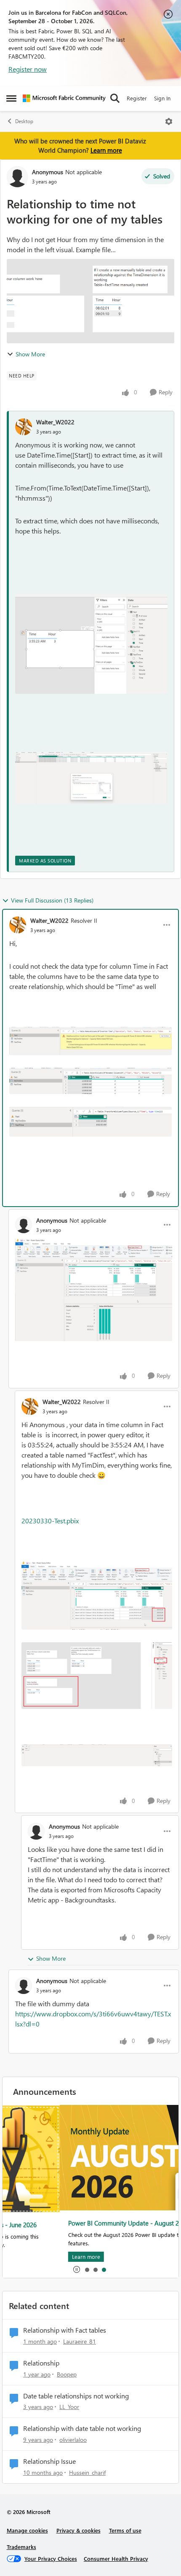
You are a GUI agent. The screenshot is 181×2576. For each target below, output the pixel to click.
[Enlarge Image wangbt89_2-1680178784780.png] (91, 644)
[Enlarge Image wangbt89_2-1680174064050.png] (90, 1122)
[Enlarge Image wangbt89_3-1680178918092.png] (91, 778)
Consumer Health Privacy (116, 2558)
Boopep (67, 2374)
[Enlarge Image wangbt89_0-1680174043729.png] (90, 1041)
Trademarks (21, 2547)
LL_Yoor (69, 2407)
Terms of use (125, 2530)
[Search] (115, 98)
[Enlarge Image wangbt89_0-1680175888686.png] (97, 1595)
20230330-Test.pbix (50, 1521)
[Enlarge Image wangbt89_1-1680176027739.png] (97, 1676)
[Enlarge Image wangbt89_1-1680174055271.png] (90, 1081)
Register (137, 98)
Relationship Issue (49, 2461)
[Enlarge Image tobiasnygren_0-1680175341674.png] (94, 1290)
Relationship (41, 2363)
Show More (30, 354)
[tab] (87, 2269)
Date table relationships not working (76, 2396)
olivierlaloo (73, 2440)
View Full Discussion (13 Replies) (52, 900)
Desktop (24, 121)
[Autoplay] (77, 2269)
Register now (28, 69)
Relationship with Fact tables (65, 2330)
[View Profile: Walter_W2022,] (24, 427)
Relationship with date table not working (82, 2428)
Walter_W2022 (55, 422)
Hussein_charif (87, 2472)
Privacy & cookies (79, 2530)
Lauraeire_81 (80, 2341)
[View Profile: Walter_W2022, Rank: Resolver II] (18, 925)
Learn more (106, 150)
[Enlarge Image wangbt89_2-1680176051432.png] (97, 1755)
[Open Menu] (169, 121)
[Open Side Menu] (11, 98)
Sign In (162, 98)
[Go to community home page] (64, 98)
